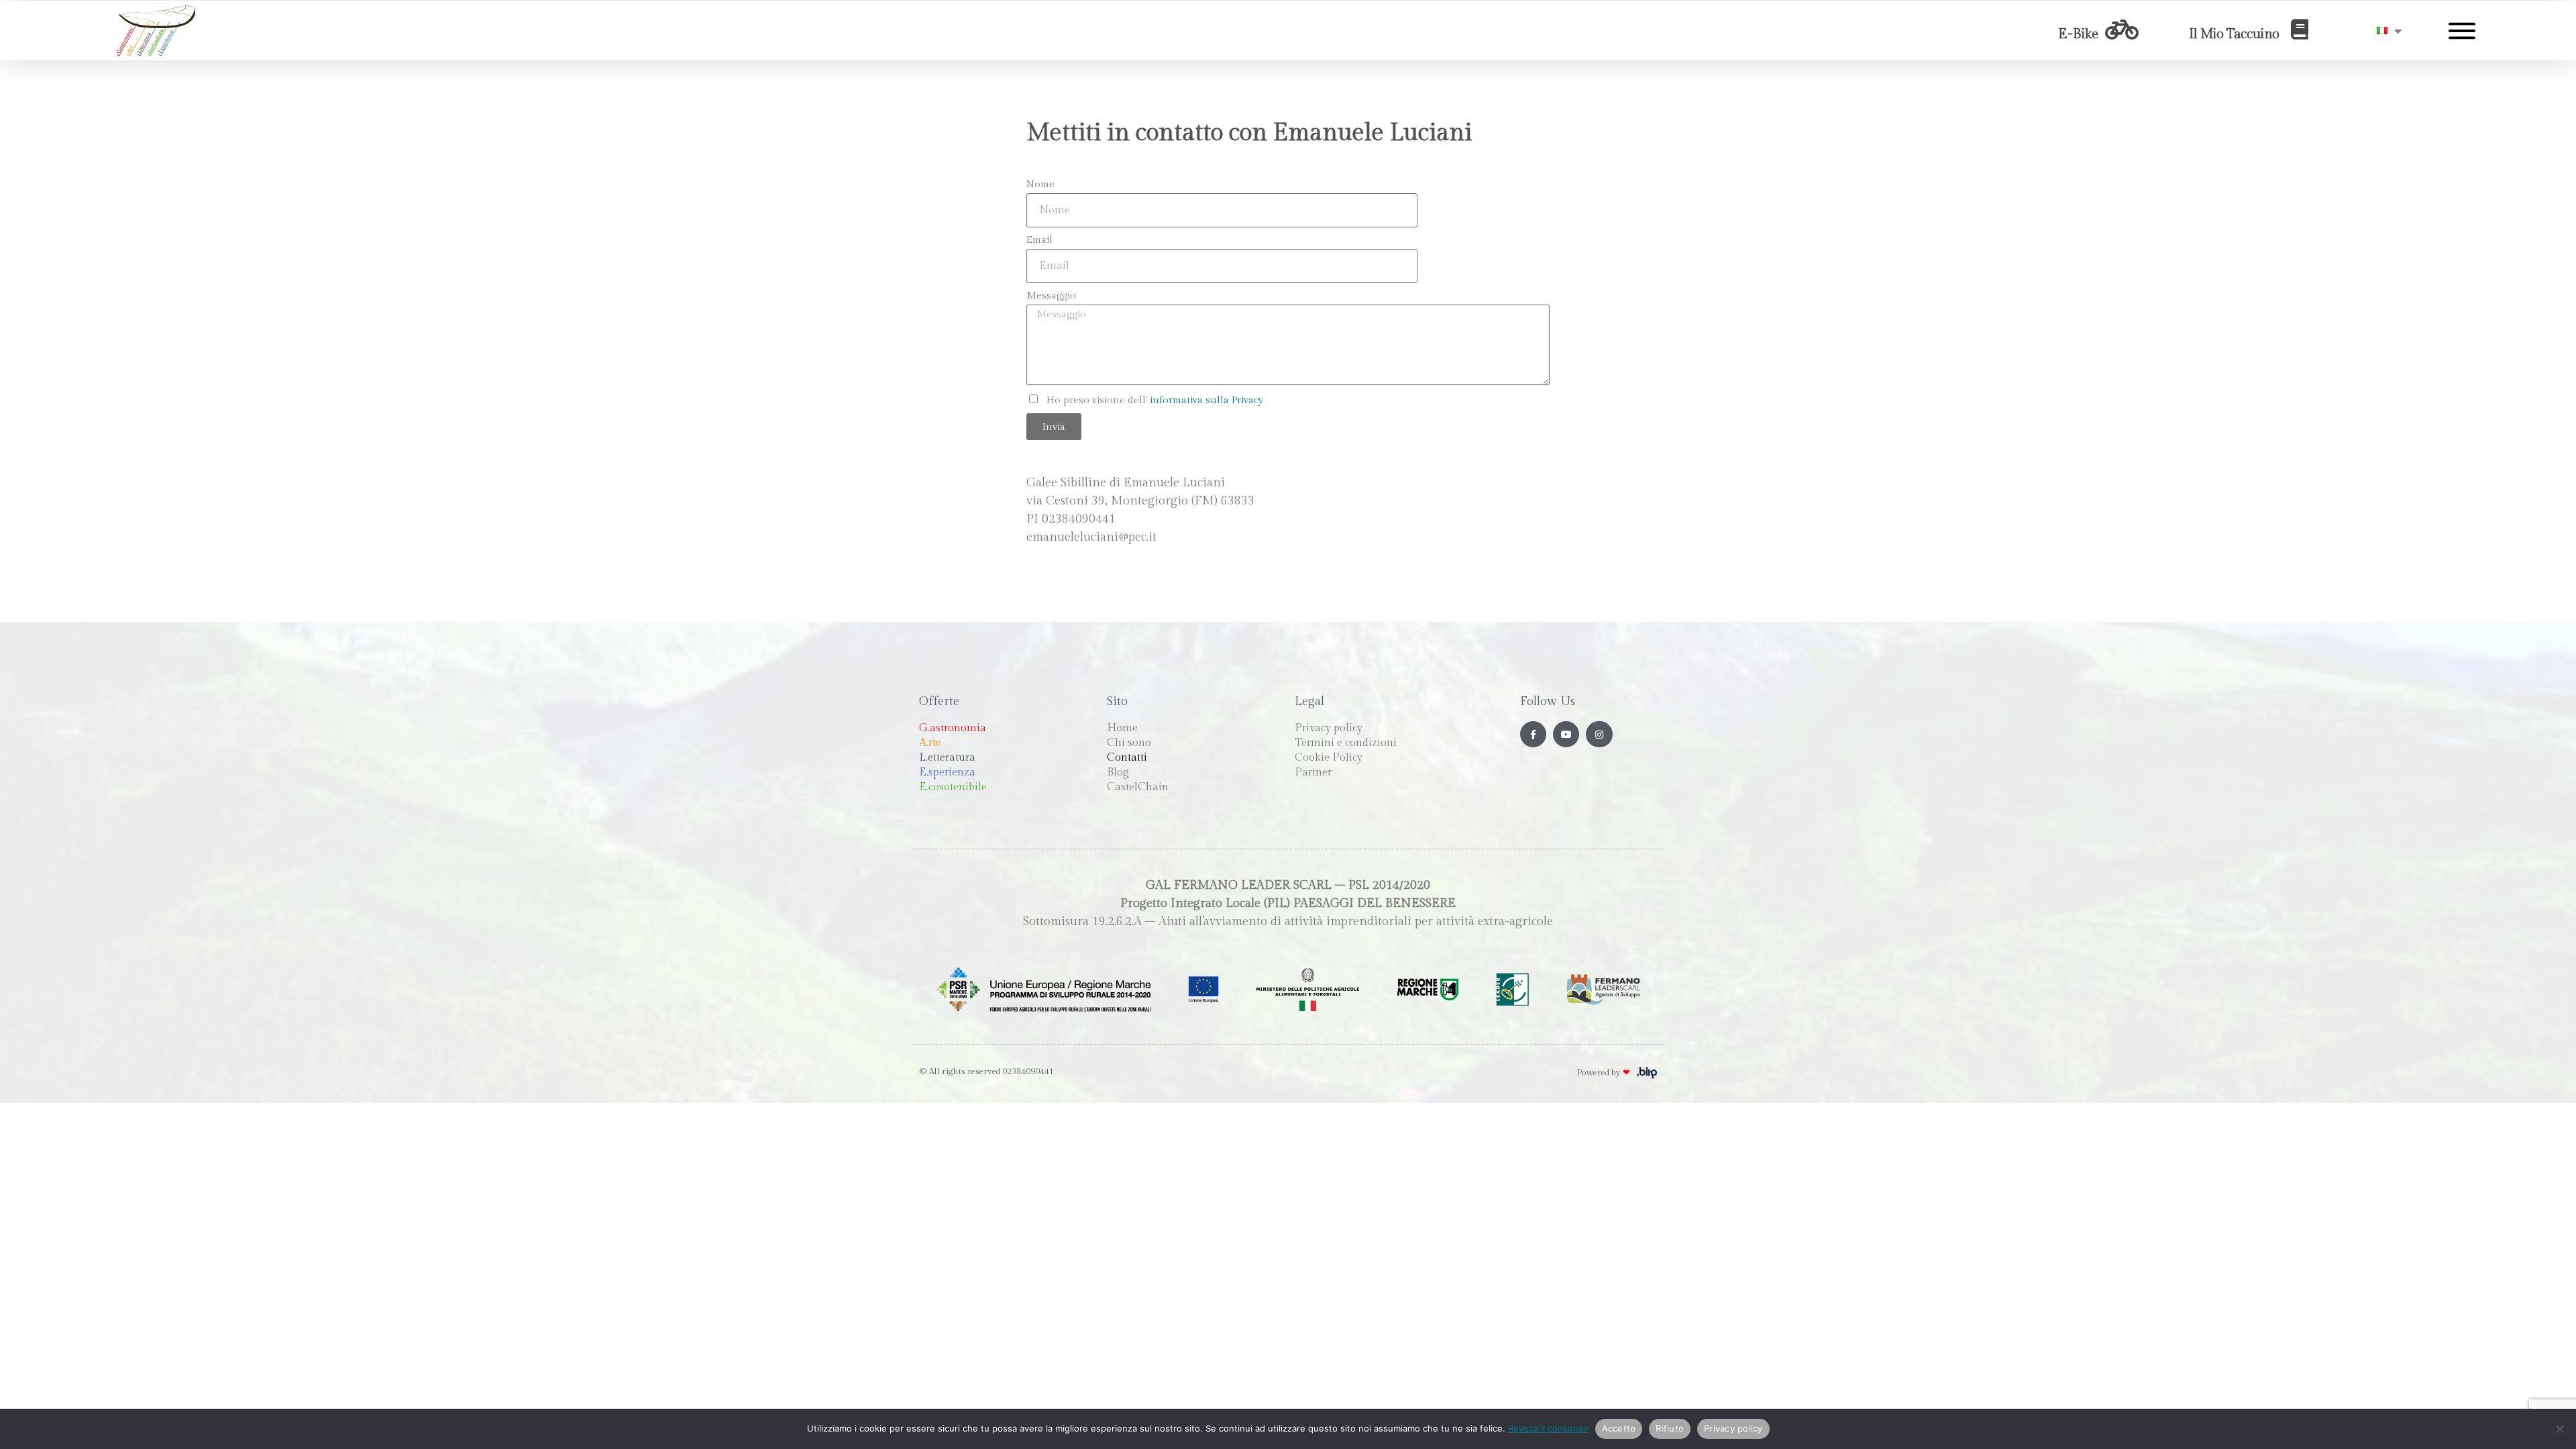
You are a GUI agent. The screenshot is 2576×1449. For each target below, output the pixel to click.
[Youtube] (1566, 734)
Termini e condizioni (1346, 743)
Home (1122, 728)
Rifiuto (1670, 1428)
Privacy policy (1329, 728)
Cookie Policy (1329, 758)
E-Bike (2078, 34)
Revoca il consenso (1548, 1428)
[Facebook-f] (1533, 734)
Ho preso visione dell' (1155, 400)
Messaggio (1051, 296)
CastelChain (1138, 787)
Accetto (1619, 1428)
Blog (1118, 772)
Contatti (1127, 758)
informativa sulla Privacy (1206, 400)
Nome (1040, 184)
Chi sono (1129, 743)
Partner (1313, 772)
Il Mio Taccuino (2234, 34)
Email (1039, 240)
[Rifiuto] (2559, 1429)
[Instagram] (1599, 734)
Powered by (1603, 1073)
